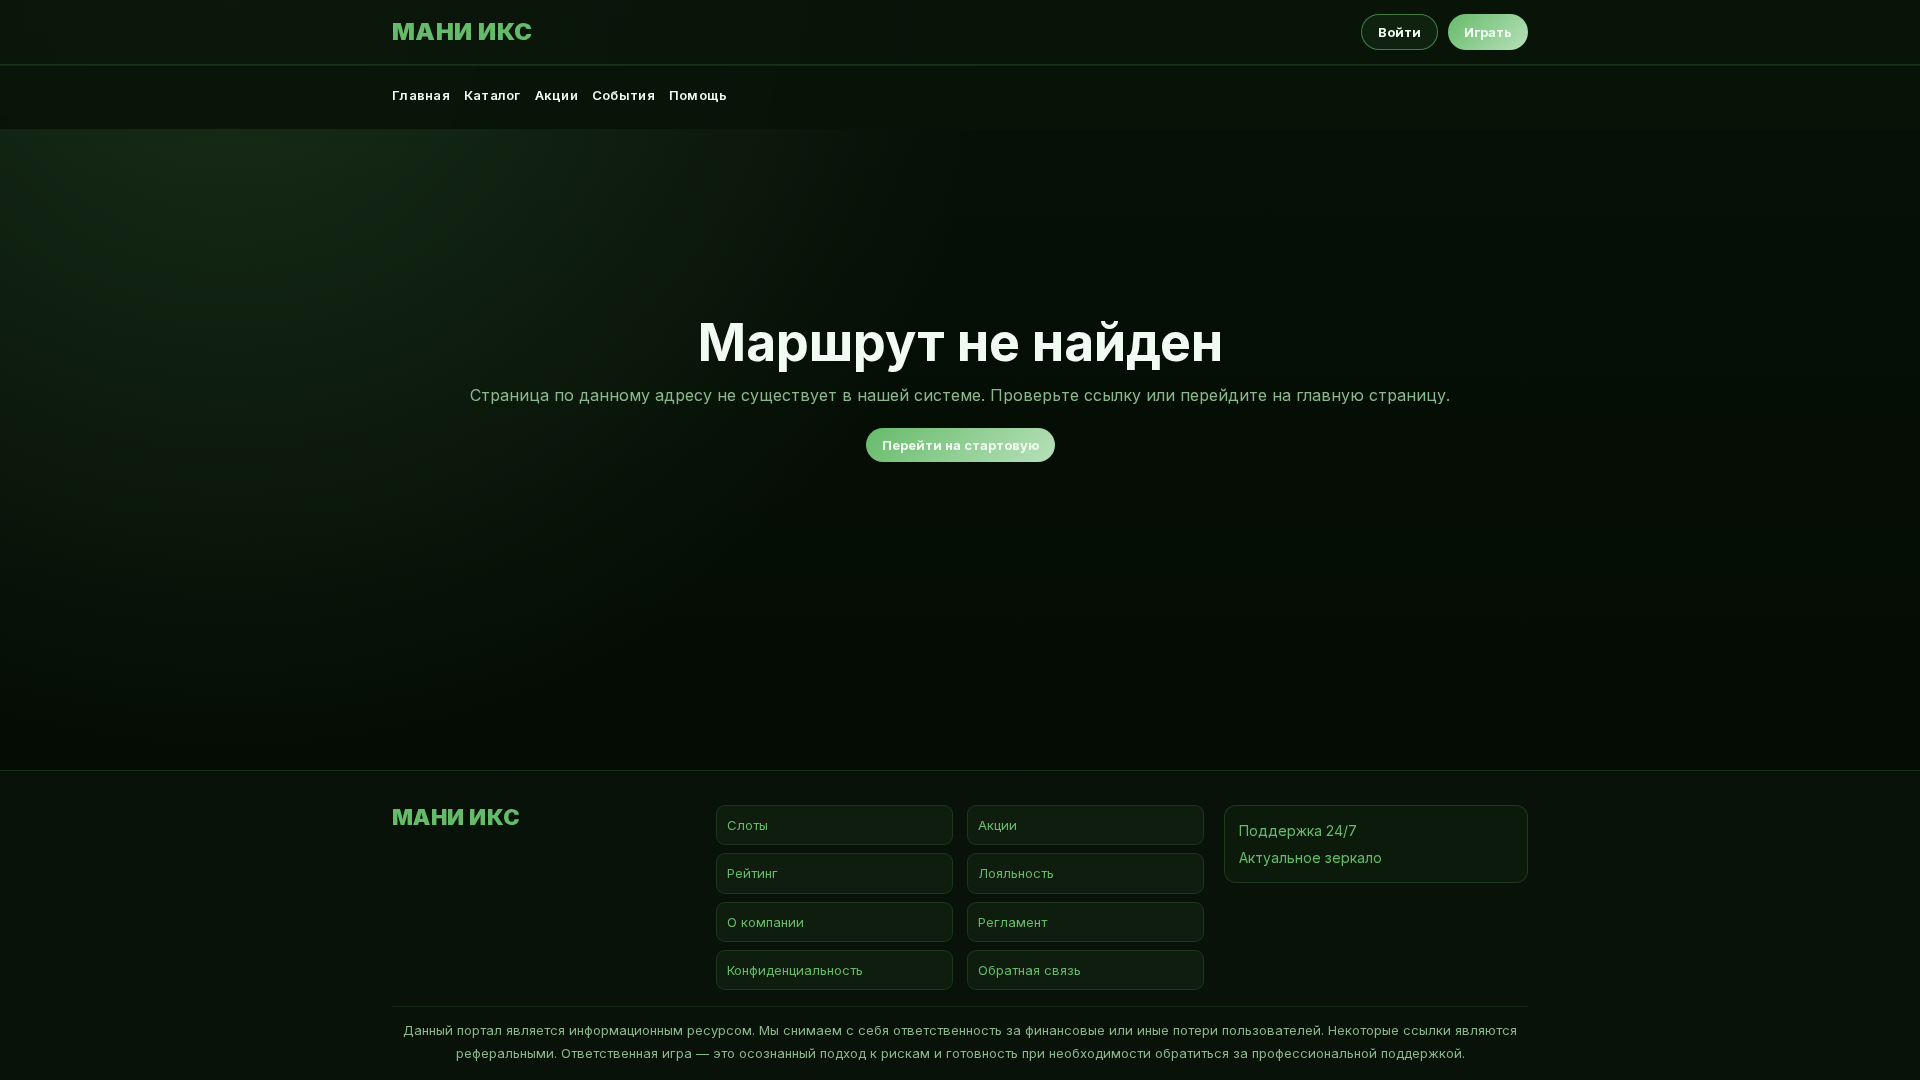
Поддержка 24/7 (1298, 830)
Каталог (492, 95)
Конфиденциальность (795, 970)
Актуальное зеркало (1310, 857)
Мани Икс (462, 32)
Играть (1488, 32)
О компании (765, 922)
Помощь (698, 95)
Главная (421, 95)
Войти (1399, 32)
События (623, 95)
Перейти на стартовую (960, 445)
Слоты (747, 825)
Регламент (1012, 922)
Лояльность (1016, 873)
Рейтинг (752, 873)
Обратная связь (1029, 970)
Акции (556, 95)
